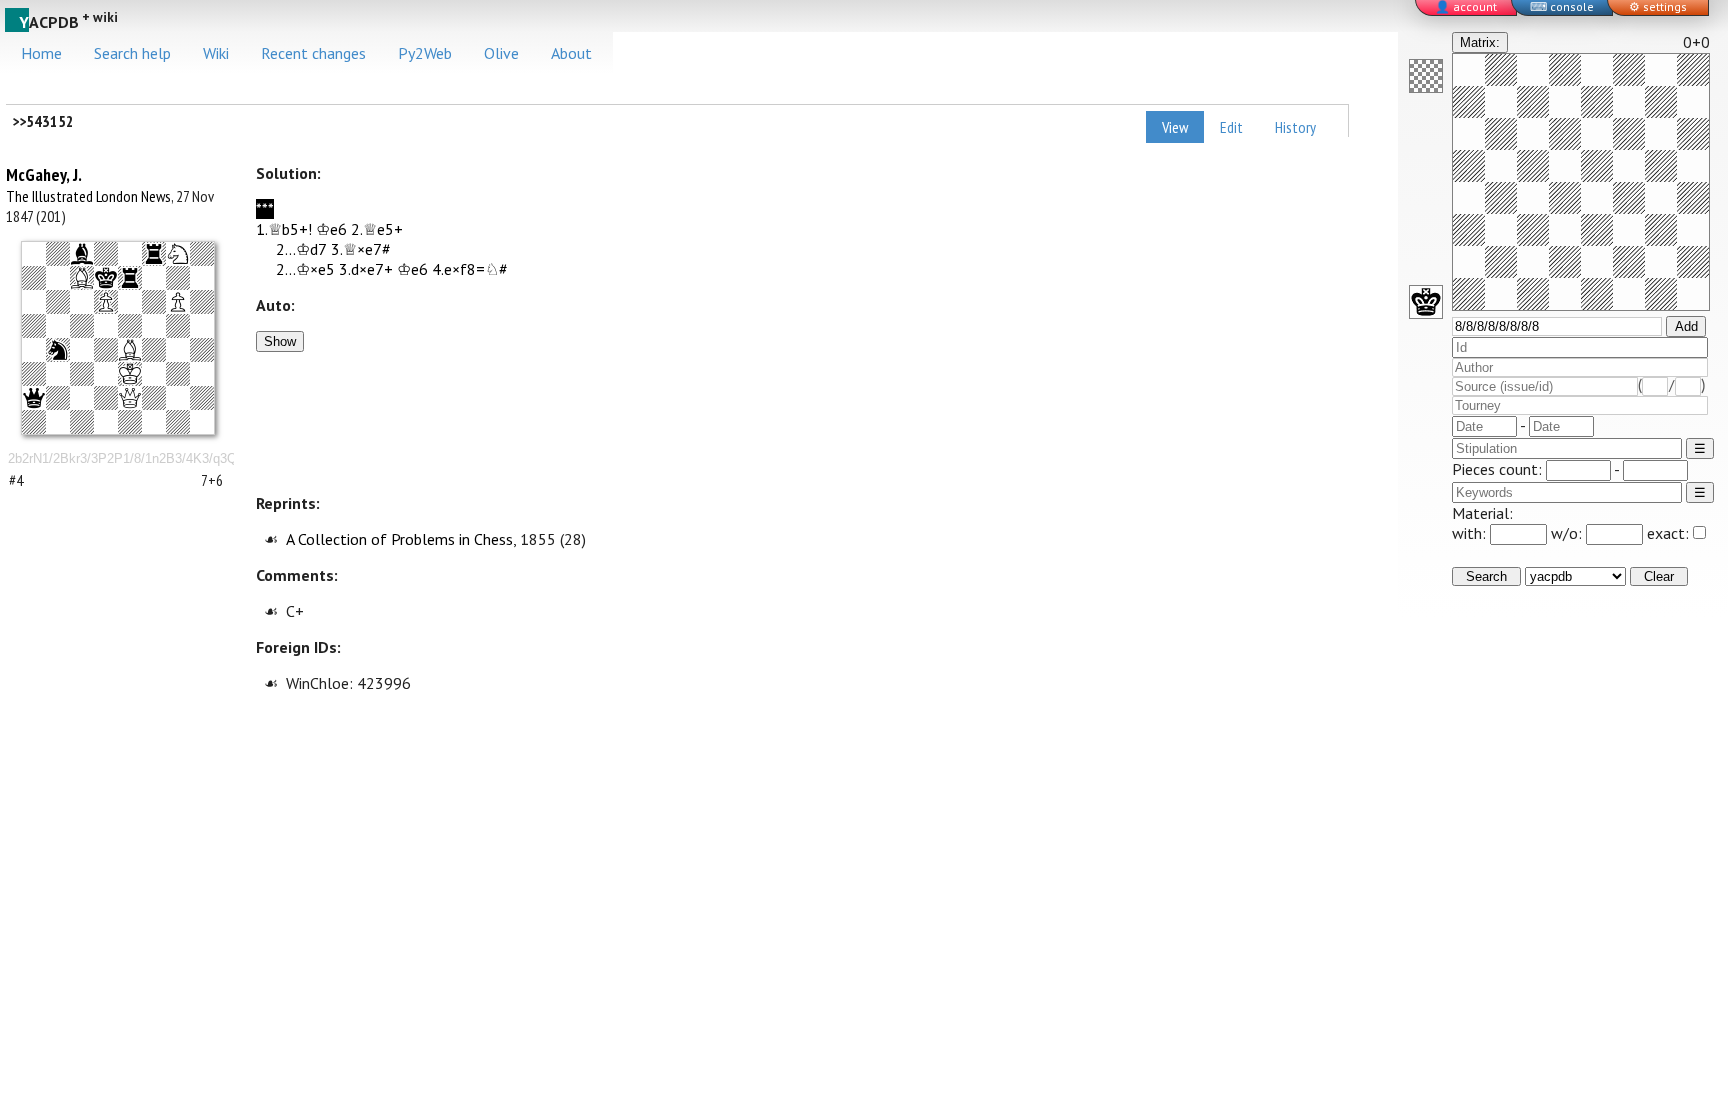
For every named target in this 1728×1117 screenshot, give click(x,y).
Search (1486, 576)
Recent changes (313, 53)
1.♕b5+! (284, 229)
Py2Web (425, 53)
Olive (501, 53)
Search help (132, 53)
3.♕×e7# (361, 249)
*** (265, 209)
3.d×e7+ (366, 269)
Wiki (216, 53)
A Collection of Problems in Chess (399, 539)
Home (41, 53)
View (1175, 127)
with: (1471, 533)
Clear (1659, 576)
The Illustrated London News (88, 196)
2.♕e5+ (377, 229)
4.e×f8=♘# (470, 269)
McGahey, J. (44, 174)
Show (280, 341)
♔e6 (331, 229)
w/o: (1568, 533)
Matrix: (1480, 42)
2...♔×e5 (305, 269)
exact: (1668, 533)
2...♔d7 (301, 249)
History (1295, 127)
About (571, 53)
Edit (1231, 127)
